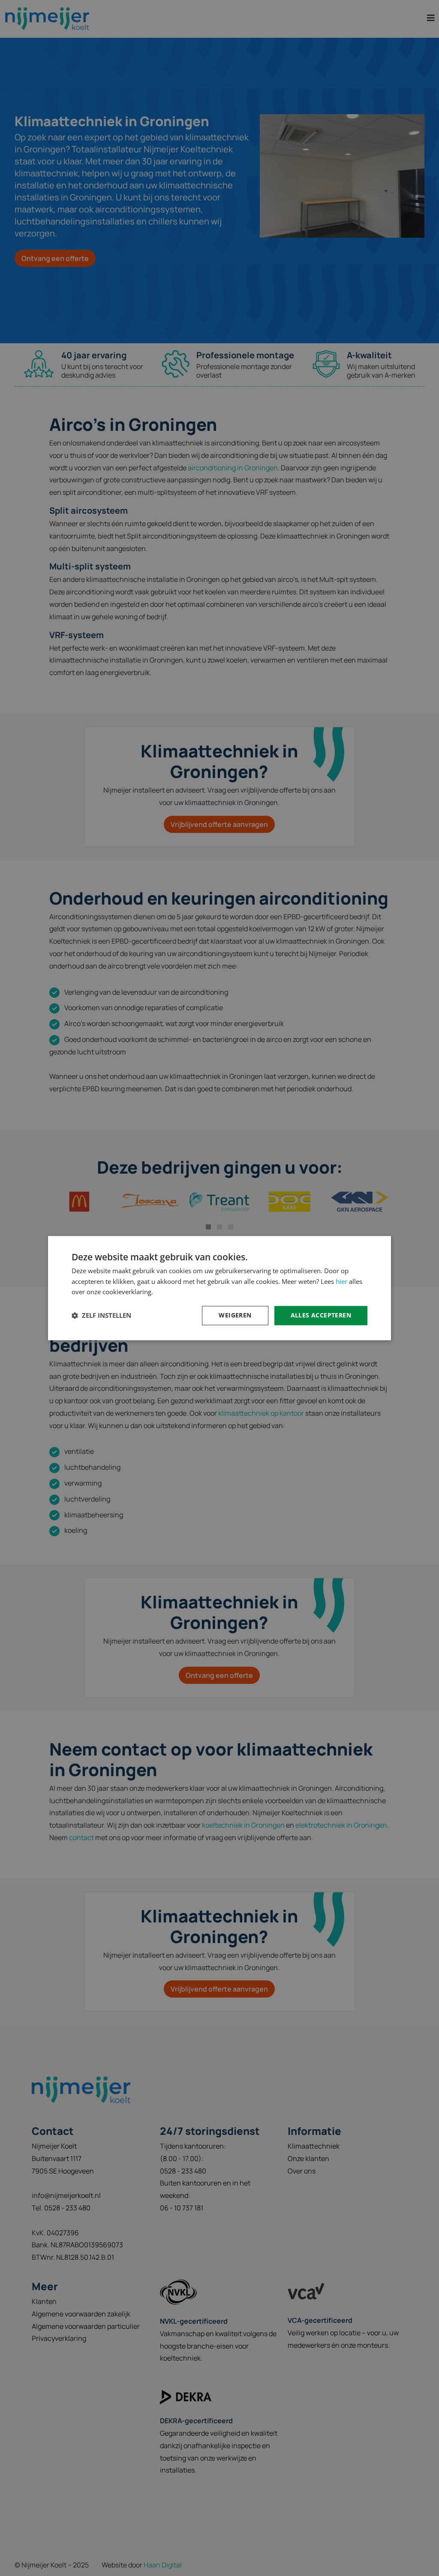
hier (341, 1281)
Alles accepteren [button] (321, 1315)
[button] (101, 1316)
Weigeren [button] (235, 1315)
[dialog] (219, 1288)
